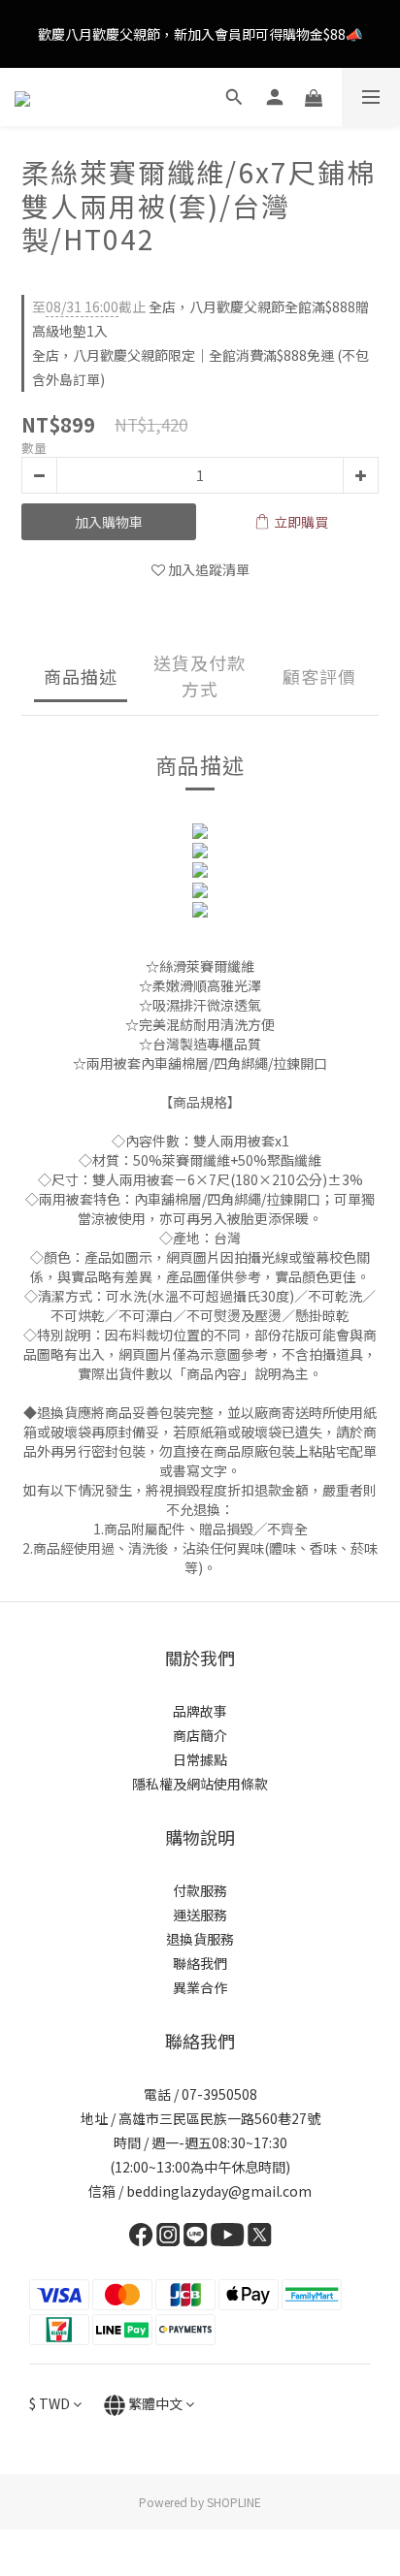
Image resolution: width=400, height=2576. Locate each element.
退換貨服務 (200, 1939)
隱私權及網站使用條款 (200, 1784)
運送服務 (200, 1915)
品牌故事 (200, 1711)
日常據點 (200, 1759)
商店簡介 (200, 1735)
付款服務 (200, 1890)
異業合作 (200, 1987)
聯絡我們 (200, 1963)
